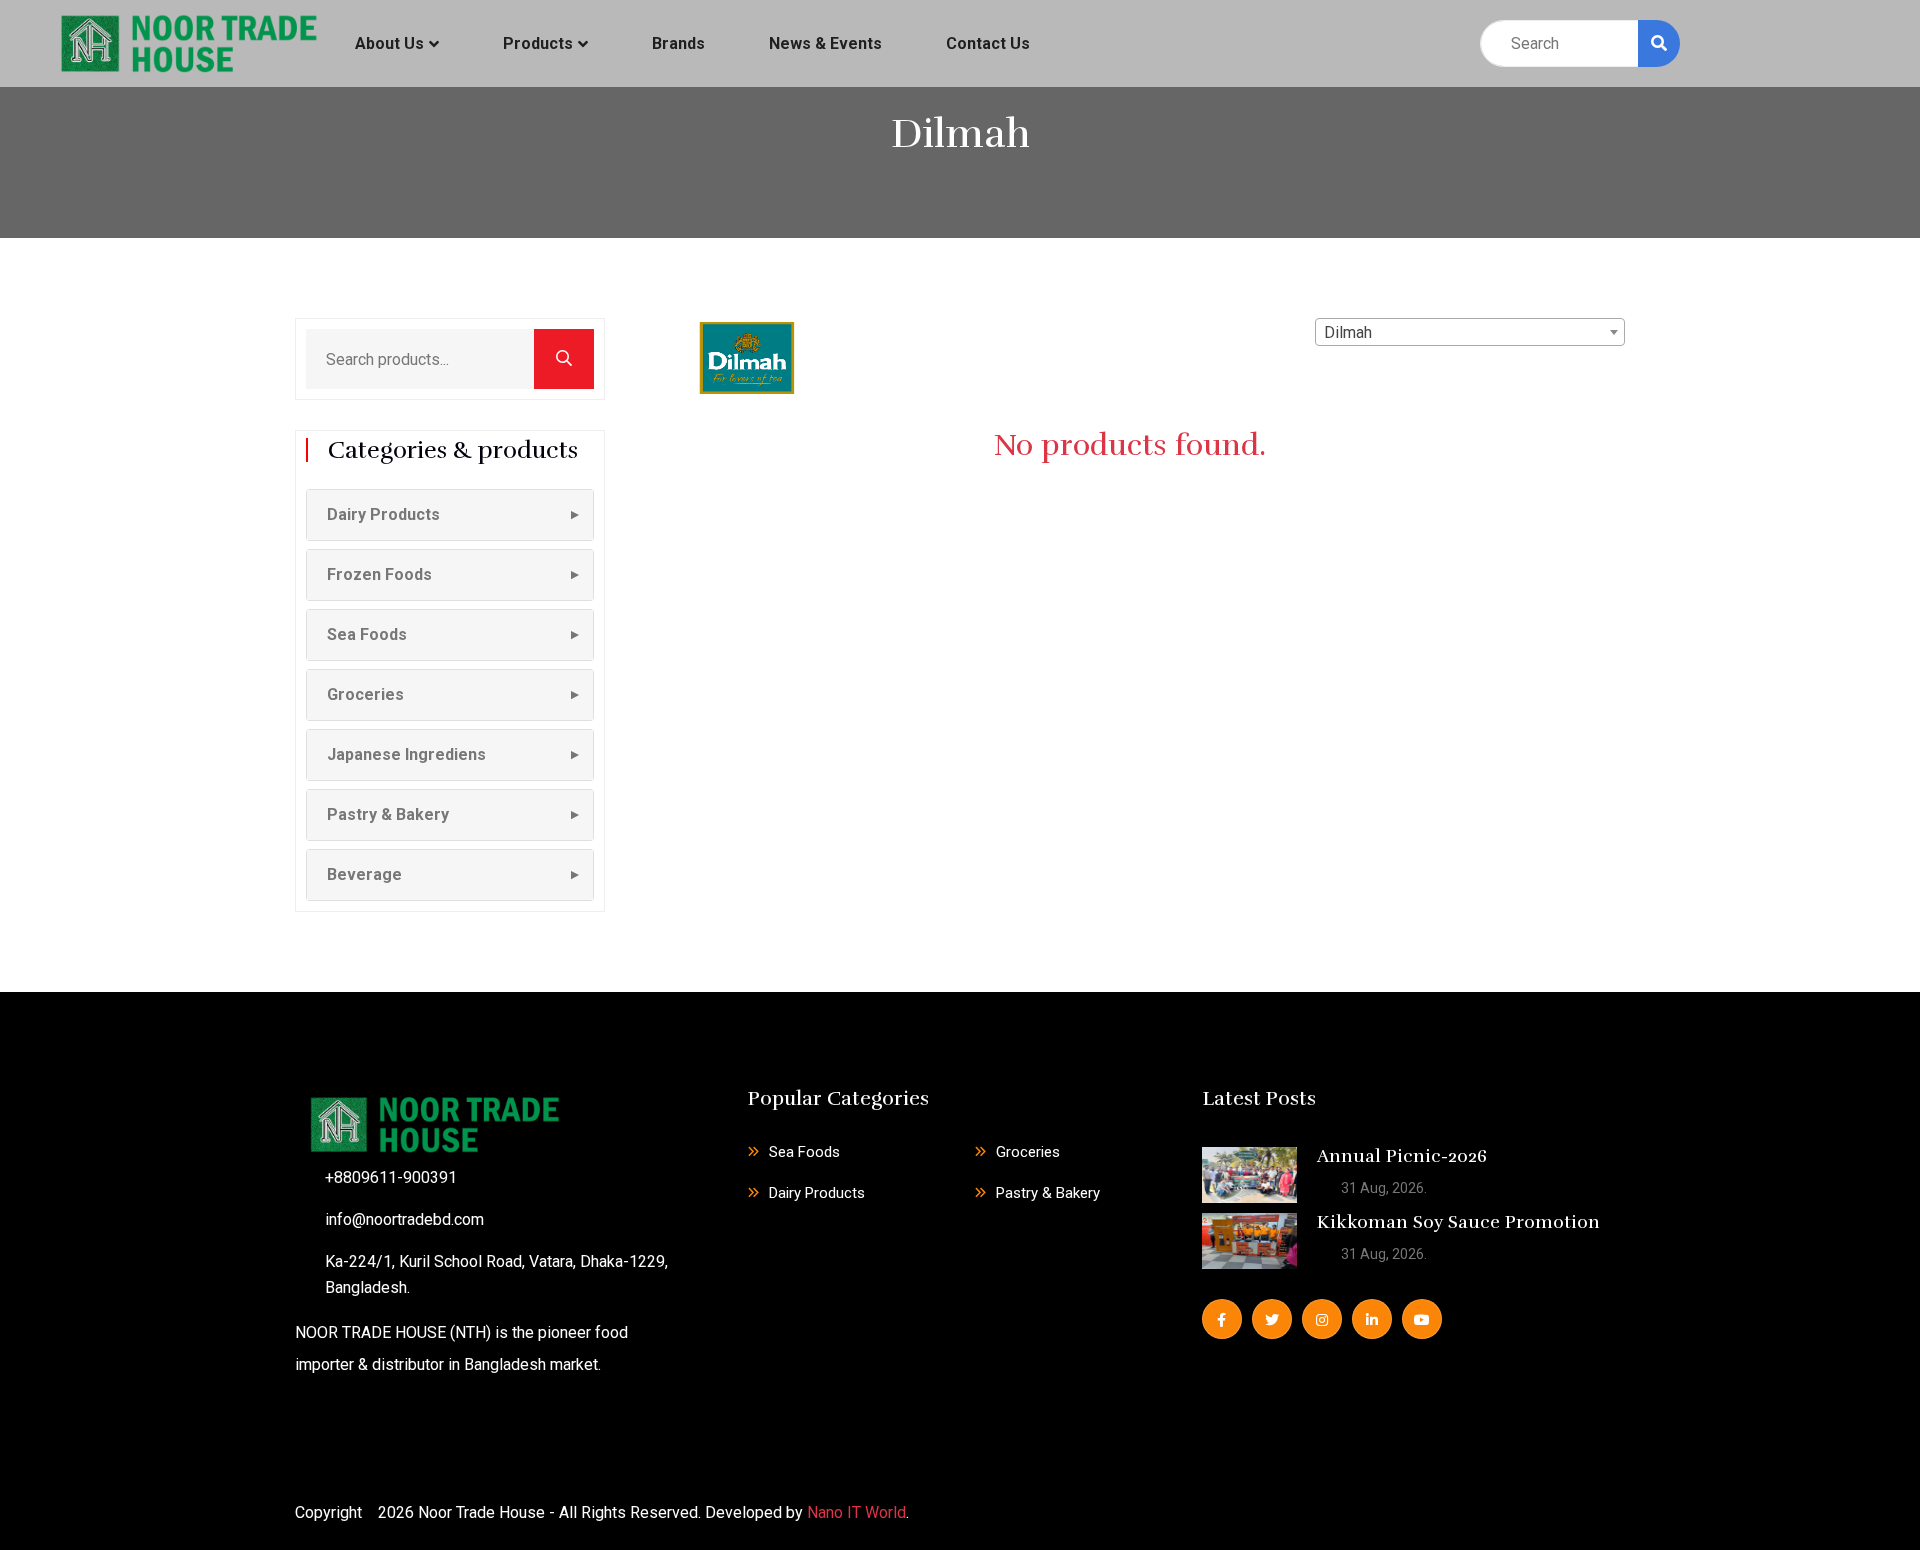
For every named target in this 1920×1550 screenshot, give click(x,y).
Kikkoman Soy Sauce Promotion (1458, 1222)
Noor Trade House (481, 1512)
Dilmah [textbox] (1348, 332)
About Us (389, 43)
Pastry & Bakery (1048, 1193)
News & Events (825, 43)
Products (538, 43)
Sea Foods (804, 1152)
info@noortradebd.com (404, 1219)
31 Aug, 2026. (1382, 1188)
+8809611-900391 (391, 1177)
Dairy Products (817, 1193)
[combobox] (1470, 332)
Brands (678, 43)
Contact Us (988, 43)
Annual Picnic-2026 (1402, 1156)
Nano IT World (856, 1512)
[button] (450, 515)
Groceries (1028, 1152)
